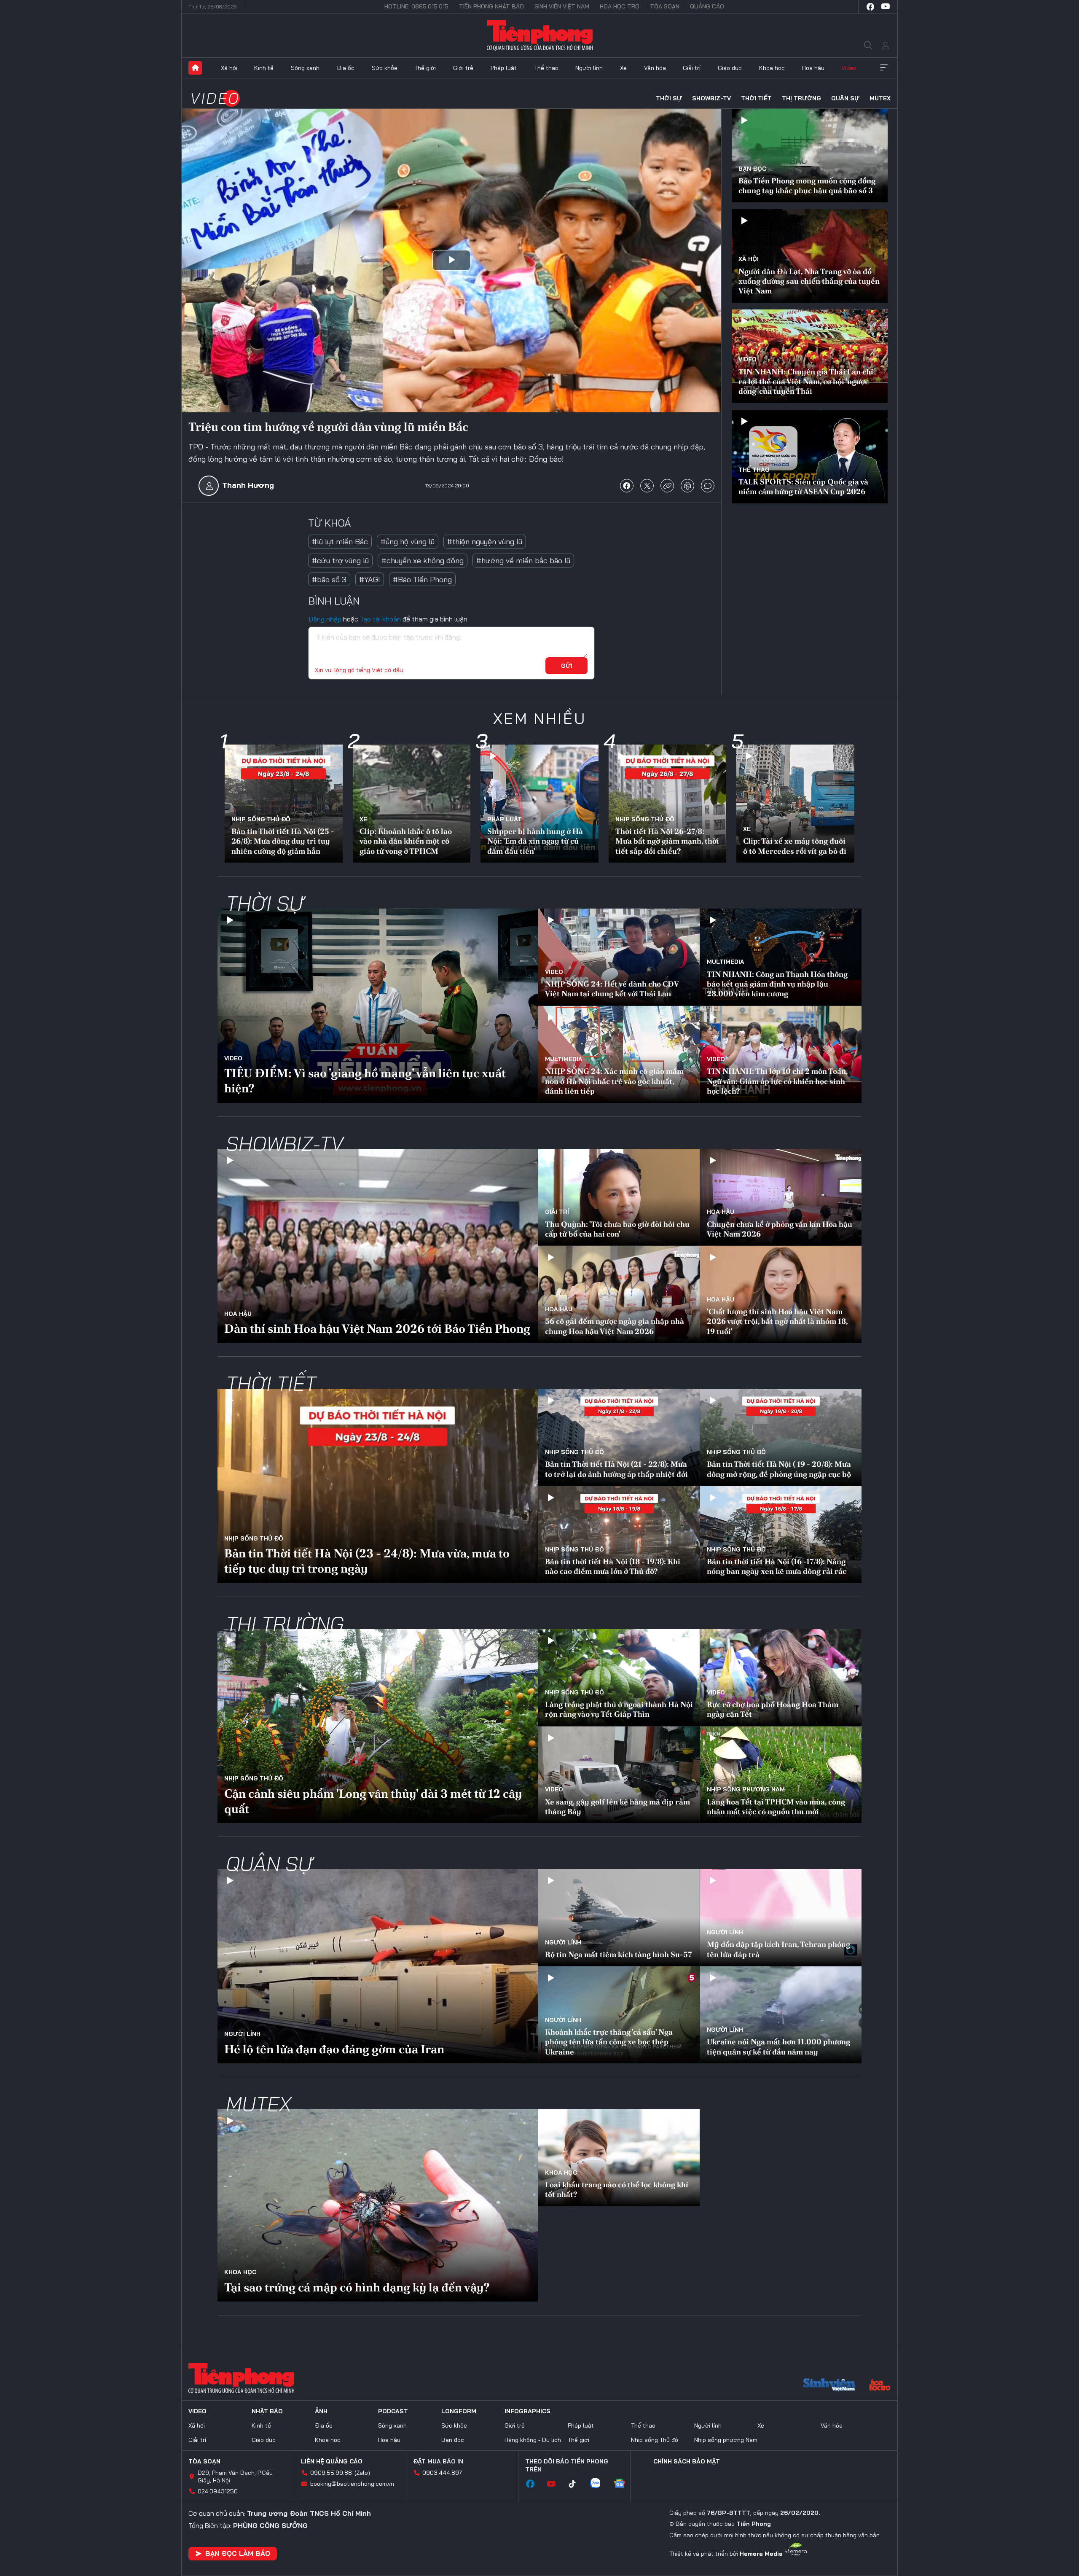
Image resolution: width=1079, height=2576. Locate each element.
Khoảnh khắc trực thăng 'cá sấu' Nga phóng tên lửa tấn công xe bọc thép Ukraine (609, 2042)
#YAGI (370, 579)
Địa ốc (346, 68)
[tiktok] (577, 2484)
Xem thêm (884, 68)
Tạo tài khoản (380, 619)
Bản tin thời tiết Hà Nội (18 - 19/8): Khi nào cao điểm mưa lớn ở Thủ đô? (613, 1566)
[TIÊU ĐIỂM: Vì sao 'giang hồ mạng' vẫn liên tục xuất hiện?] (378, 1006)
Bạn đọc (752, 169)
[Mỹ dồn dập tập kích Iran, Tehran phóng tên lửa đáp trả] (781, 1917)
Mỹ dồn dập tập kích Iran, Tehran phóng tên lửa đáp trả (778, 1949)
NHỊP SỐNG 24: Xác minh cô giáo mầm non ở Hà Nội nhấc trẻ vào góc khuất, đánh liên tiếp (614, 1081)
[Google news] (624, 2484)
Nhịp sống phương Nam (746, 1789)
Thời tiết (756, 98)
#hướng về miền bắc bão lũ (523, 561)
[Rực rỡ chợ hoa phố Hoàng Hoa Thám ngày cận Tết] (781, 1678)
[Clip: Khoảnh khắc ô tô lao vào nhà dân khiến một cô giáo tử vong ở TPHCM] (412, 804)
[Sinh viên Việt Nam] (829, 2386)
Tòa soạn (665, 6)
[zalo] (599, 2484)
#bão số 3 (329, 579)
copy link (667, 486)
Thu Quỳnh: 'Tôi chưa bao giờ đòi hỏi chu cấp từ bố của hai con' (617, 1229)
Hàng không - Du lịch (533, 2440)
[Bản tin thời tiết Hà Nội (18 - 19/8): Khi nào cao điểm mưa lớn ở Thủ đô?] (619, 1535)
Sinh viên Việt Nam (562, 6)
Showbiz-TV (711, 98)
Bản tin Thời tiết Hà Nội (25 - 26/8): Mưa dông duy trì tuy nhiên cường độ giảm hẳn (283, 841)
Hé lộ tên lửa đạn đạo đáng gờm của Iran (334, 2049)
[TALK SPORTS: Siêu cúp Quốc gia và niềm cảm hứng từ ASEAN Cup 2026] (810, 457)
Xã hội (229, 68)
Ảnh (321, 2411)
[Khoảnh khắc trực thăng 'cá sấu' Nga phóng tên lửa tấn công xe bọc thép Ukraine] (619, 2015)
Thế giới (425, 68)
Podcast (393, 2411)
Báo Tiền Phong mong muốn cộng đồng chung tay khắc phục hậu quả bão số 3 (807, 186)
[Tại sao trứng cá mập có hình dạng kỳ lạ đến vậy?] (378, 2205)
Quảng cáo (707, 6)
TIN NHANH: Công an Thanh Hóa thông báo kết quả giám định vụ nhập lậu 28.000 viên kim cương (777, 984)
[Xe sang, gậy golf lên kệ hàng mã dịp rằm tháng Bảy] (619, 1775)
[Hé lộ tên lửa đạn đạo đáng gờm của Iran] (378, 1966)
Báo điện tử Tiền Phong (540, 35)
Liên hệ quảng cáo (332, 2461)
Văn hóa (655, 68)
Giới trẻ (463, 68)
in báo (687, 486)
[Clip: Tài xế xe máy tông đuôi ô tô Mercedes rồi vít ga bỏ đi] (795, 804)
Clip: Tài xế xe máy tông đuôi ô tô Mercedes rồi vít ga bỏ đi (795, 846)
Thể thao (546, 68)
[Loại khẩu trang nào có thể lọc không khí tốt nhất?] (619, 2158)
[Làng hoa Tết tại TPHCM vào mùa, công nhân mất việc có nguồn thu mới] (781, 1775)
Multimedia (726, 962)
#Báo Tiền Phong (422, 579)
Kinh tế (264, 68)
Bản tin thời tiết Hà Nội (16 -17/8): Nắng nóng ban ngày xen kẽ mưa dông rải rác (777, 1566)
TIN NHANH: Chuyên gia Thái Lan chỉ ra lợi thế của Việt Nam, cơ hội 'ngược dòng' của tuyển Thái (806, 382)
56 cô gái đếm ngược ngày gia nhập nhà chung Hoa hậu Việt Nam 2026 (615, 1326)
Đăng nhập (325, 619)
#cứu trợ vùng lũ (340, 561)
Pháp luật (504, 68)
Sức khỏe (385, 68)
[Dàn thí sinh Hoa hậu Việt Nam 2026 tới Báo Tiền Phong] (378, 1246)
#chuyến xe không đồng (423, 561)
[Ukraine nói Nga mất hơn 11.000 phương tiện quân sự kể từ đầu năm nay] (781, 2015)
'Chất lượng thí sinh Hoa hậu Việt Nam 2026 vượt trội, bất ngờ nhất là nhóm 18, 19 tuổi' (777, 1321)
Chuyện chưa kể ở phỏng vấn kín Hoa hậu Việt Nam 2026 (780, 1229)
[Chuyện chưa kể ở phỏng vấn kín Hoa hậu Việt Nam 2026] (781, 1197)
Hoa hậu (813, 68)
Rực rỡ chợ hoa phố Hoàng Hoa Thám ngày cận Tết (773, 1709)
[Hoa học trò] (880, 2386)
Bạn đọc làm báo (238, 2553)
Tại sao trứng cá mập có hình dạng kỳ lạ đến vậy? (357, 2287)
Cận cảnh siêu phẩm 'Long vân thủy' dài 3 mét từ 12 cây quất (373, 1801)
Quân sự (845, 98)
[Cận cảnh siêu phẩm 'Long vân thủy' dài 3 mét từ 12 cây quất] (378, 1726)
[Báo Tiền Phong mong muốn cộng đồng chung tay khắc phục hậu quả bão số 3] (810, 156)
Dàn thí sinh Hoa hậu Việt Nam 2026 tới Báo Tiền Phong (377, 1328)
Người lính (589, 68)
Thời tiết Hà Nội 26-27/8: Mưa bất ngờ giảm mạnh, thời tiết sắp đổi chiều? (667, 841)
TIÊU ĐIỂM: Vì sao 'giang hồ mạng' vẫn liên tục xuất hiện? (365, 1081)
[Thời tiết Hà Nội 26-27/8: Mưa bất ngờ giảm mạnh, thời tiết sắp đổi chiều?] (668, 804)
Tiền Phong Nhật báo (491, 6)
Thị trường (801, 98)
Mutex (880, 98)
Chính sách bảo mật (687, 2461)
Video (849, 68)
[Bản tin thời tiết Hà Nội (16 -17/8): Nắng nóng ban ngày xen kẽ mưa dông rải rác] (781, 1535)
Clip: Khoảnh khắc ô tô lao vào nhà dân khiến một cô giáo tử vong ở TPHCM (406, 841)
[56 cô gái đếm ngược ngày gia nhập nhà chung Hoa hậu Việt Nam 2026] (619, 1294)
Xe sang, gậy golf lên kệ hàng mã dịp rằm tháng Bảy (617, 1807)
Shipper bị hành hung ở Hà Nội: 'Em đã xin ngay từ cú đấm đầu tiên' (535, 841)
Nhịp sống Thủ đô (261, 819)
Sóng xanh (305, 68)
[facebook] (870, 7)
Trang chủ (195, 68)
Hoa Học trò (620, 6)
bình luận (708, 486)
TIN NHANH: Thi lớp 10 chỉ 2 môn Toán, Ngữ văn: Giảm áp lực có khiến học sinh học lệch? (777, 1081)
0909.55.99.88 (331, 2473)
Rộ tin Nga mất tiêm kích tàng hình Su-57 (619, 1954)
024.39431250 (218, 2491)
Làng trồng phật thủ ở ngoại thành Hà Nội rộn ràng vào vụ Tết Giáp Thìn (619, 1709)
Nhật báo (267, 2411)
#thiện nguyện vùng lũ (485, 542)
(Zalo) (362, 2473)
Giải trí (692, 68)
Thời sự (669, 98)
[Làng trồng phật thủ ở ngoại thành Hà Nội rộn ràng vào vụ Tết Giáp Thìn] (619, 1678)
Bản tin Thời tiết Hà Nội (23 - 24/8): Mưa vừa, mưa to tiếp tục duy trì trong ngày (367, 1561)
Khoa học (772, 68)
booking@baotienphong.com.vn (352, 2484)
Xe (623, 68)
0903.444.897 (442, 2473)
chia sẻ (627, 486)
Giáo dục (730, 68)
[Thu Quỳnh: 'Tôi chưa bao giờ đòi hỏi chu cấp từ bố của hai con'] (619, 1197)
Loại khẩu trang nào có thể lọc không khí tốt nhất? (617, 2189)
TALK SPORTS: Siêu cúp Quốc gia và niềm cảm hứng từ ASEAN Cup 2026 (803, 487)
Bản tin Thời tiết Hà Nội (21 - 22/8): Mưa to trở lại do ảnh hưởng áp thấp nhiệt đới (616, 1469)
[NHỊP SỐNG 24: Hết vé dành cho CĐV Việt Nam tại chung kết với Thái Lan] (619, 957)
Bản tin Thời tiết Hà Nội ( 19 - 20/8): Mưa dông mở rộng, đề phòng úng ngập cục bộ (779, 1469)
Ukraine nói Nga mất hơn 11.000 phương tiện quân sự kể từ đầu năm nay (778, 2046)
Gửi (567, 666)
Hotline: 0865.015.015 (416, 6)
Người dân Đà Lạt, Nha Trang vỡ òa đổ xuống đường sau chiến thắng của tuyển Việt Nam (809, 281)
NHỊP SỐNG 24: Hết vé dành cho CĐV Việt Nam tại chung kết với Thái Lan (612, 989)
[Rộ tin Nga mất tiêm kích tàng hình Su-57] (619, 1917)
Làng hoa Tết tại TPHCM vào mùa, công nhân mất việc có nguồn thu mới (776, 1807)
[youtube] (886, 7)
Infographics (527, 2411)
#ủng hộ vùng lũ (408, 542)
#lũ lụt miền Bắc (340, 542)
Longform (459, 2411)
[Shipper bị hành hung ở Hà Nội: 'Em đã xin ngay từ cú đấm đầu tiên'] (539, 804)
